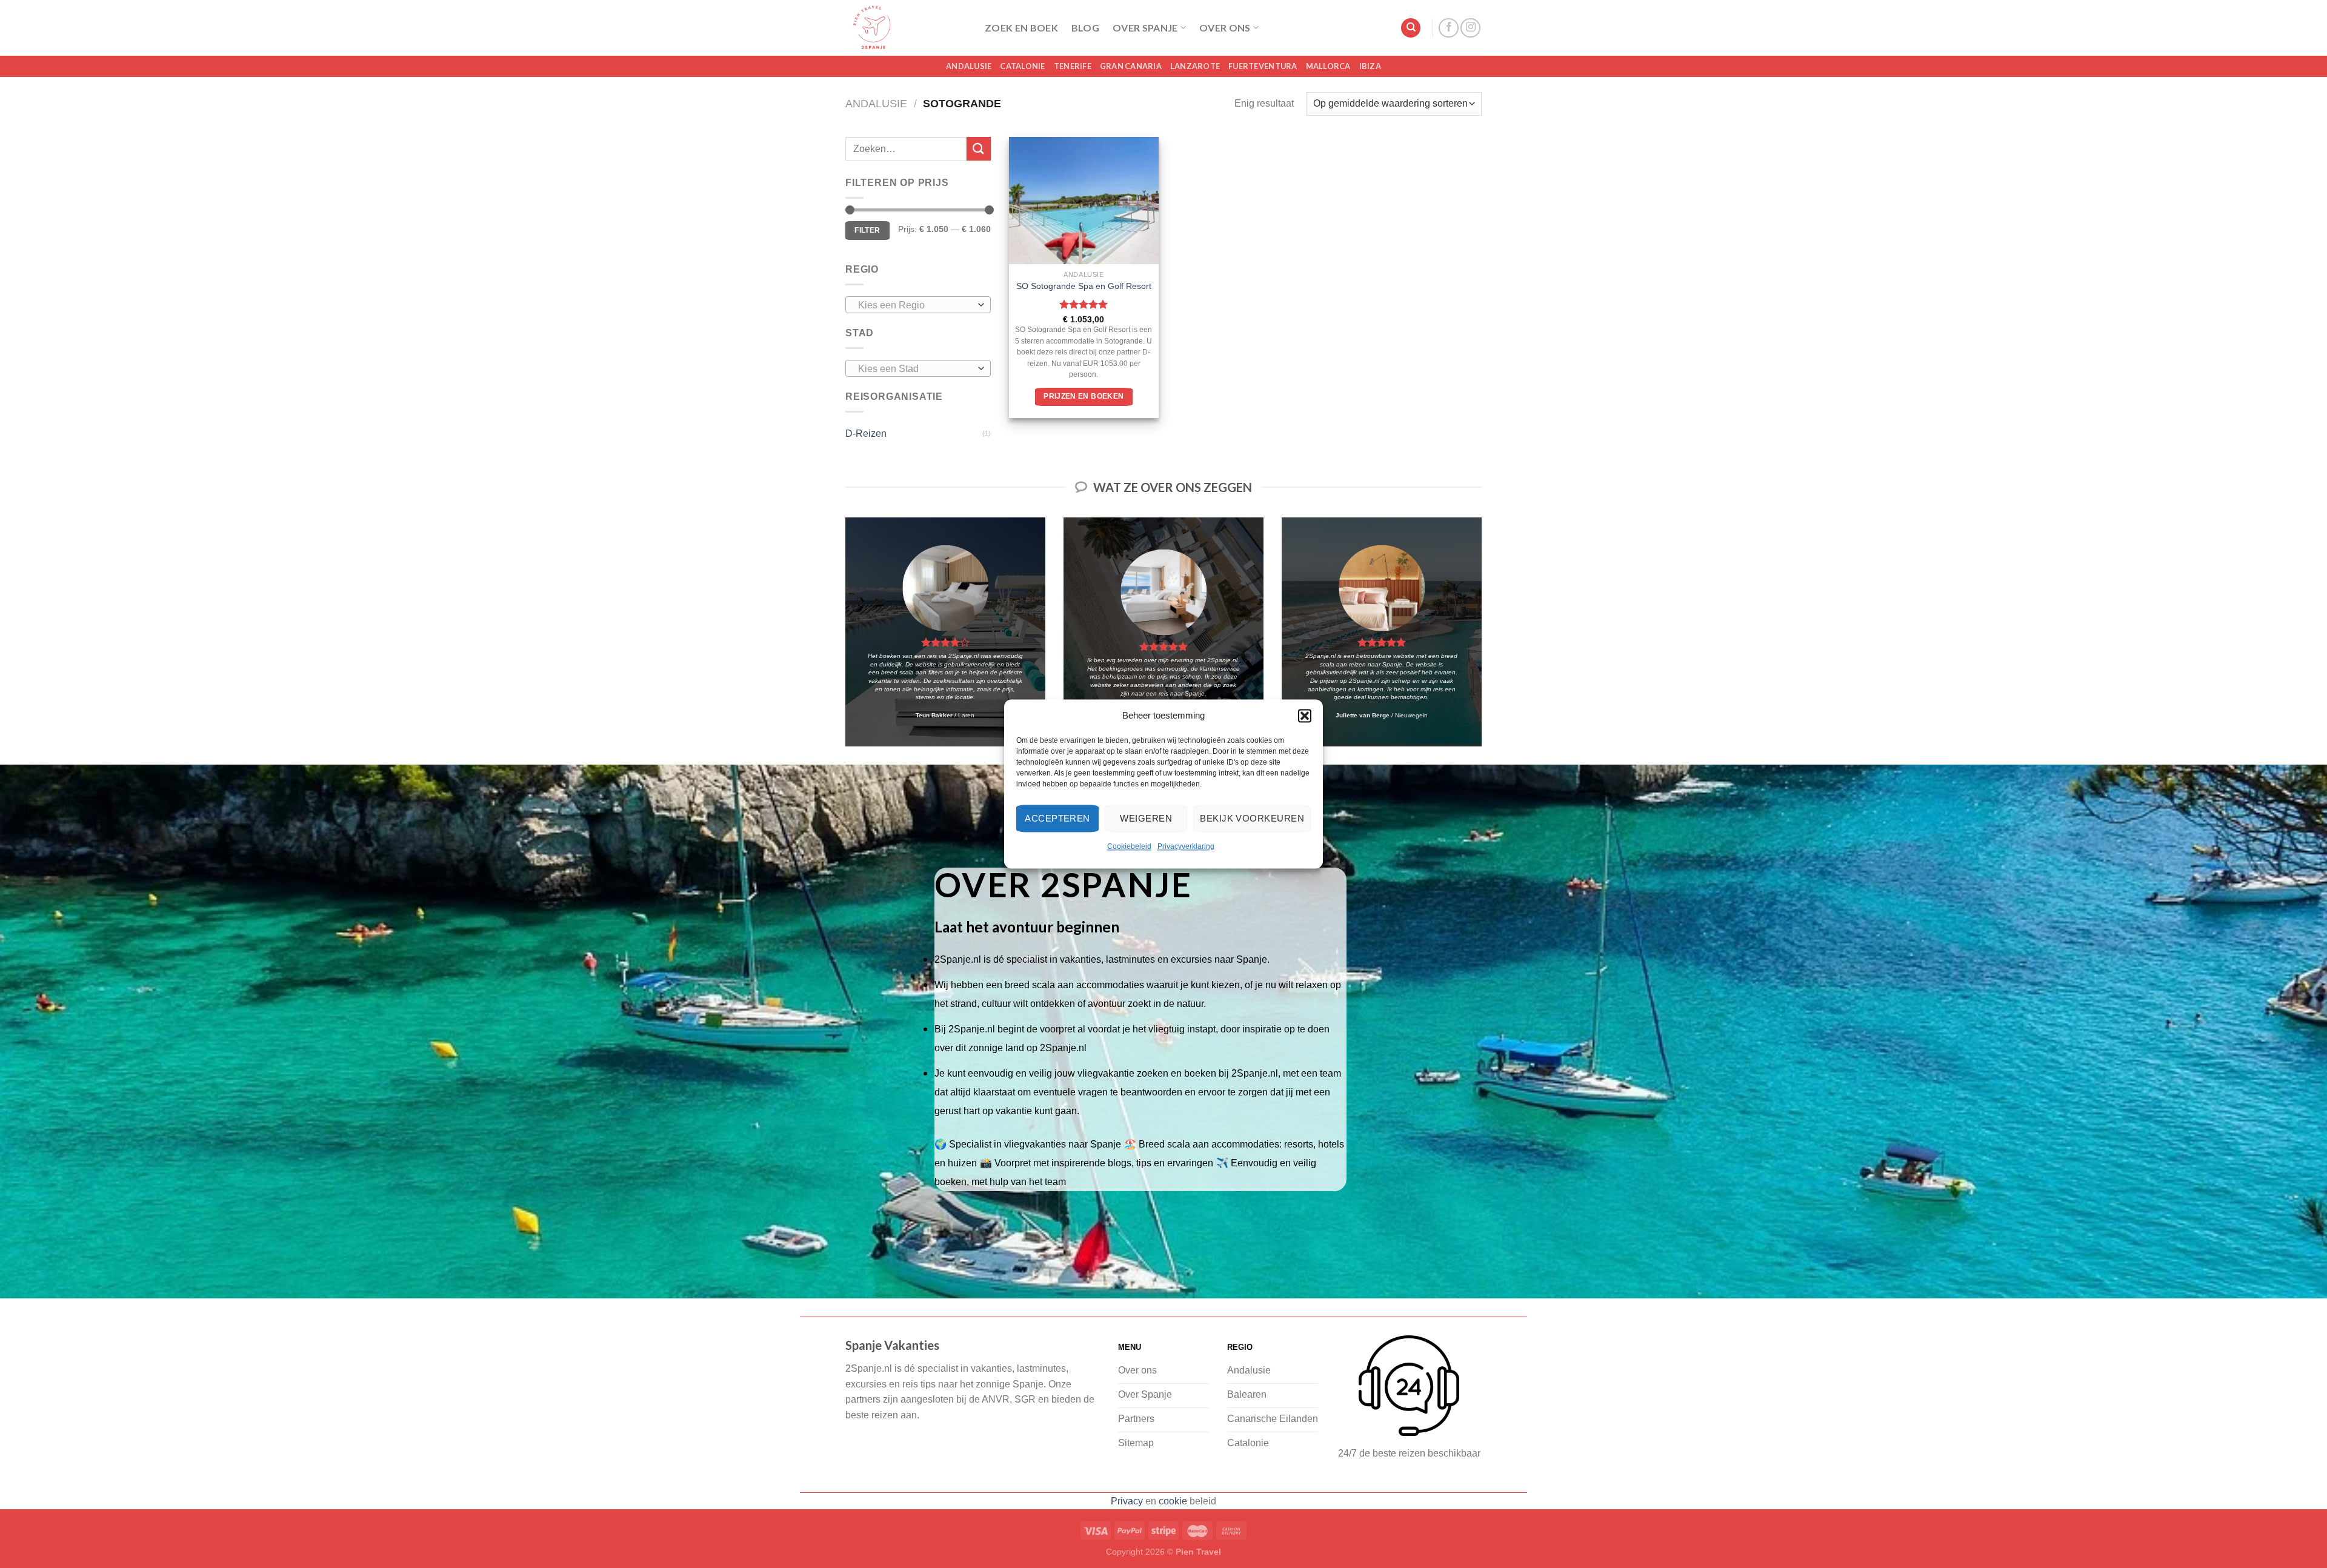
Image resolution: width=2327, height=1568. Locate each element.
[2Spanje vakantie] (906, 28)
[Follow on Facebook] (1449, 28)
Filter (867, 230)
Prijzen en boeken (1084, 396)
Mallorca (1328, 66)
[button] (1305, 716)
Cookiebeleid (1129, 846)
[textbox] (915, 305)
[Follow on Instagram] (1470, 28)
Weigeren (1146, 818)
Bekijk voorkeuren (1252, 818)
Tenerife (1073, 66)
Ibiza (1370, 66)
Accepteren (1057, 818)
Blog (1085, 28)
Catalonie (1022, 66)
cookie (1173, 1501)
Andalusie (969, 66)
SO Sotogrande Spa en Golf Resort (1084, 286)
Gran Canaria (1131, 66)
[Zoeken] (1411, 28)
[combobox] (918, 305)
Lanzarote (1195, 66)
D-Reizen (866, 434)
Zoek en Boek (1021, 28)
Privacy (1127, 1501)
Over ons (1225, 28)
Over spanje (1145, 28)
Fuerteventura (1263, 66)
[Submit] (979, 149)
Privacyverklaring (1186, 846)
